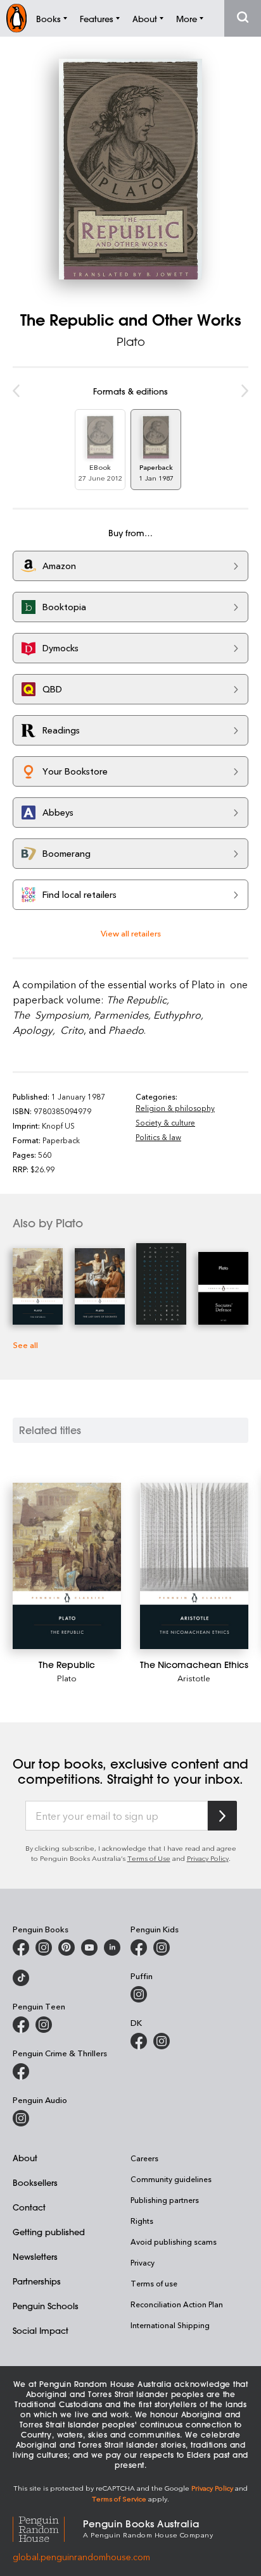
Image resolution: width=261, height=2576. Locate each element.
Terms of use (154, 2283)
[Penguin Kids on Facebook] (139, 1947)
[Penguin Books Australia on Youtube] (89, 1947)
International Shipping (170, 2325)
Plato (131, 341)
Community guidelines (171, 2179)
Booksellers (35, 2182)
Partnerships (37, 2281)
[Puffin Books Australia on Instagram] (139, 1994)
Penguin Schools (46, 2306)
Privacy (143, 2262)
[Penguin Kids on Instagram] (162, 1947)
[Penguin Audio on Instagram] (21, 2118)
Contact (29, 2207)
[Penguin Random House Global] (48, 2528)
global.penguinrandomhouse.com (81, 2557)
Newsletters (35, 2256)
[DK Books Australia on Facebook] (139, 2041)
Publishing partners (165, 2200)
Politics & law (158, 1137)
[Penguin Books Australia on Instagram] (44, 1947)
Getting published (49, 2232)
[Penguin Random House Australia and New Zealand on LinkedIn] (112, 1947)
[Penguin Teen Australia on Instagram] (44, 2025)
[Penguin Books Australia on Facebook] (21, 1947)
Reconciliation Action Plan (177, 2304)
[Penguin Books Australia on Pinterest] (67, 1947)
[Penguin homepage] (16, 18)
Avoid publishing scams (174, 2242)
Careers (144, 2158)
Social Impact (41, 2330)
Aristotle (194, 1678)
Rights (142, 2221)
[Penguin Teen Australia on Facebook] (21, 2025)
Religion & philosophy (175, 1108)
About (25, 2158)
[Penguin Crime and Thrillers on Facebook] (21, 2071)
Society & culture (165, 1122)
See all (25, 1345)
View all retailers (131, 933)
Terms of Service (119, 2499)
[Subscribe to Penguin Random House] (222, 1816)
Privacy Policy (208, 1858)
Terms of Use (149, 1858)
